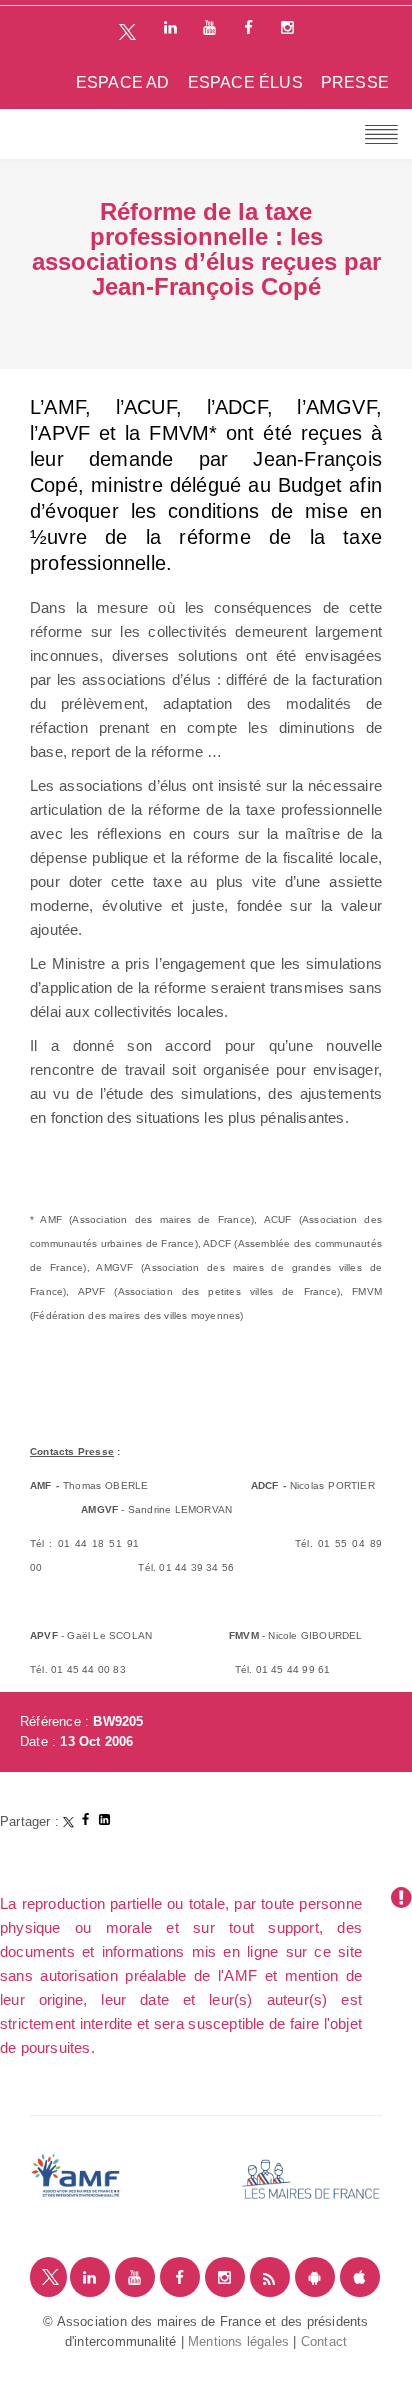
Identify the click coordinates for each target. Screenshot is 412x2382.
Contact (324, 2341)
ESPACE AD (123, 82)
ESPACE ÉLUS (245, 82)
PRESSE (355, 82)
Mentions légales (238, 2341)
